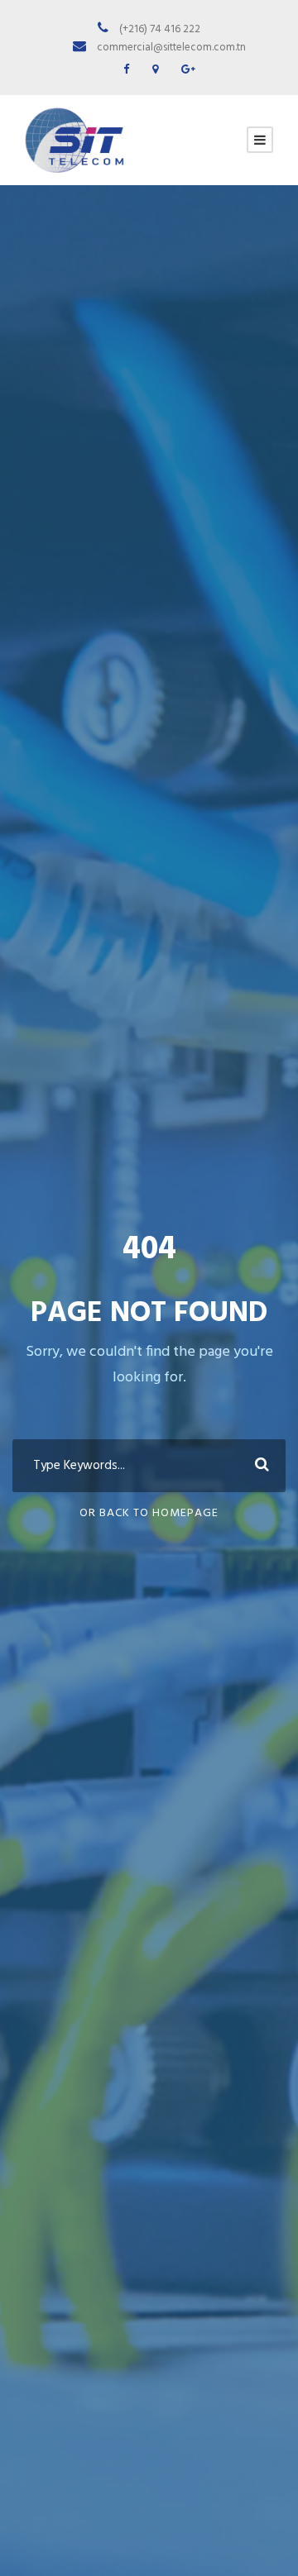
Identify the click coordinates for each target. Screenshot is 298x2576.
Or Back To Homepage (149, 1513)
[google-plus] (188, 70)
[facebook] (126, 70)
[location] (155, 70)
